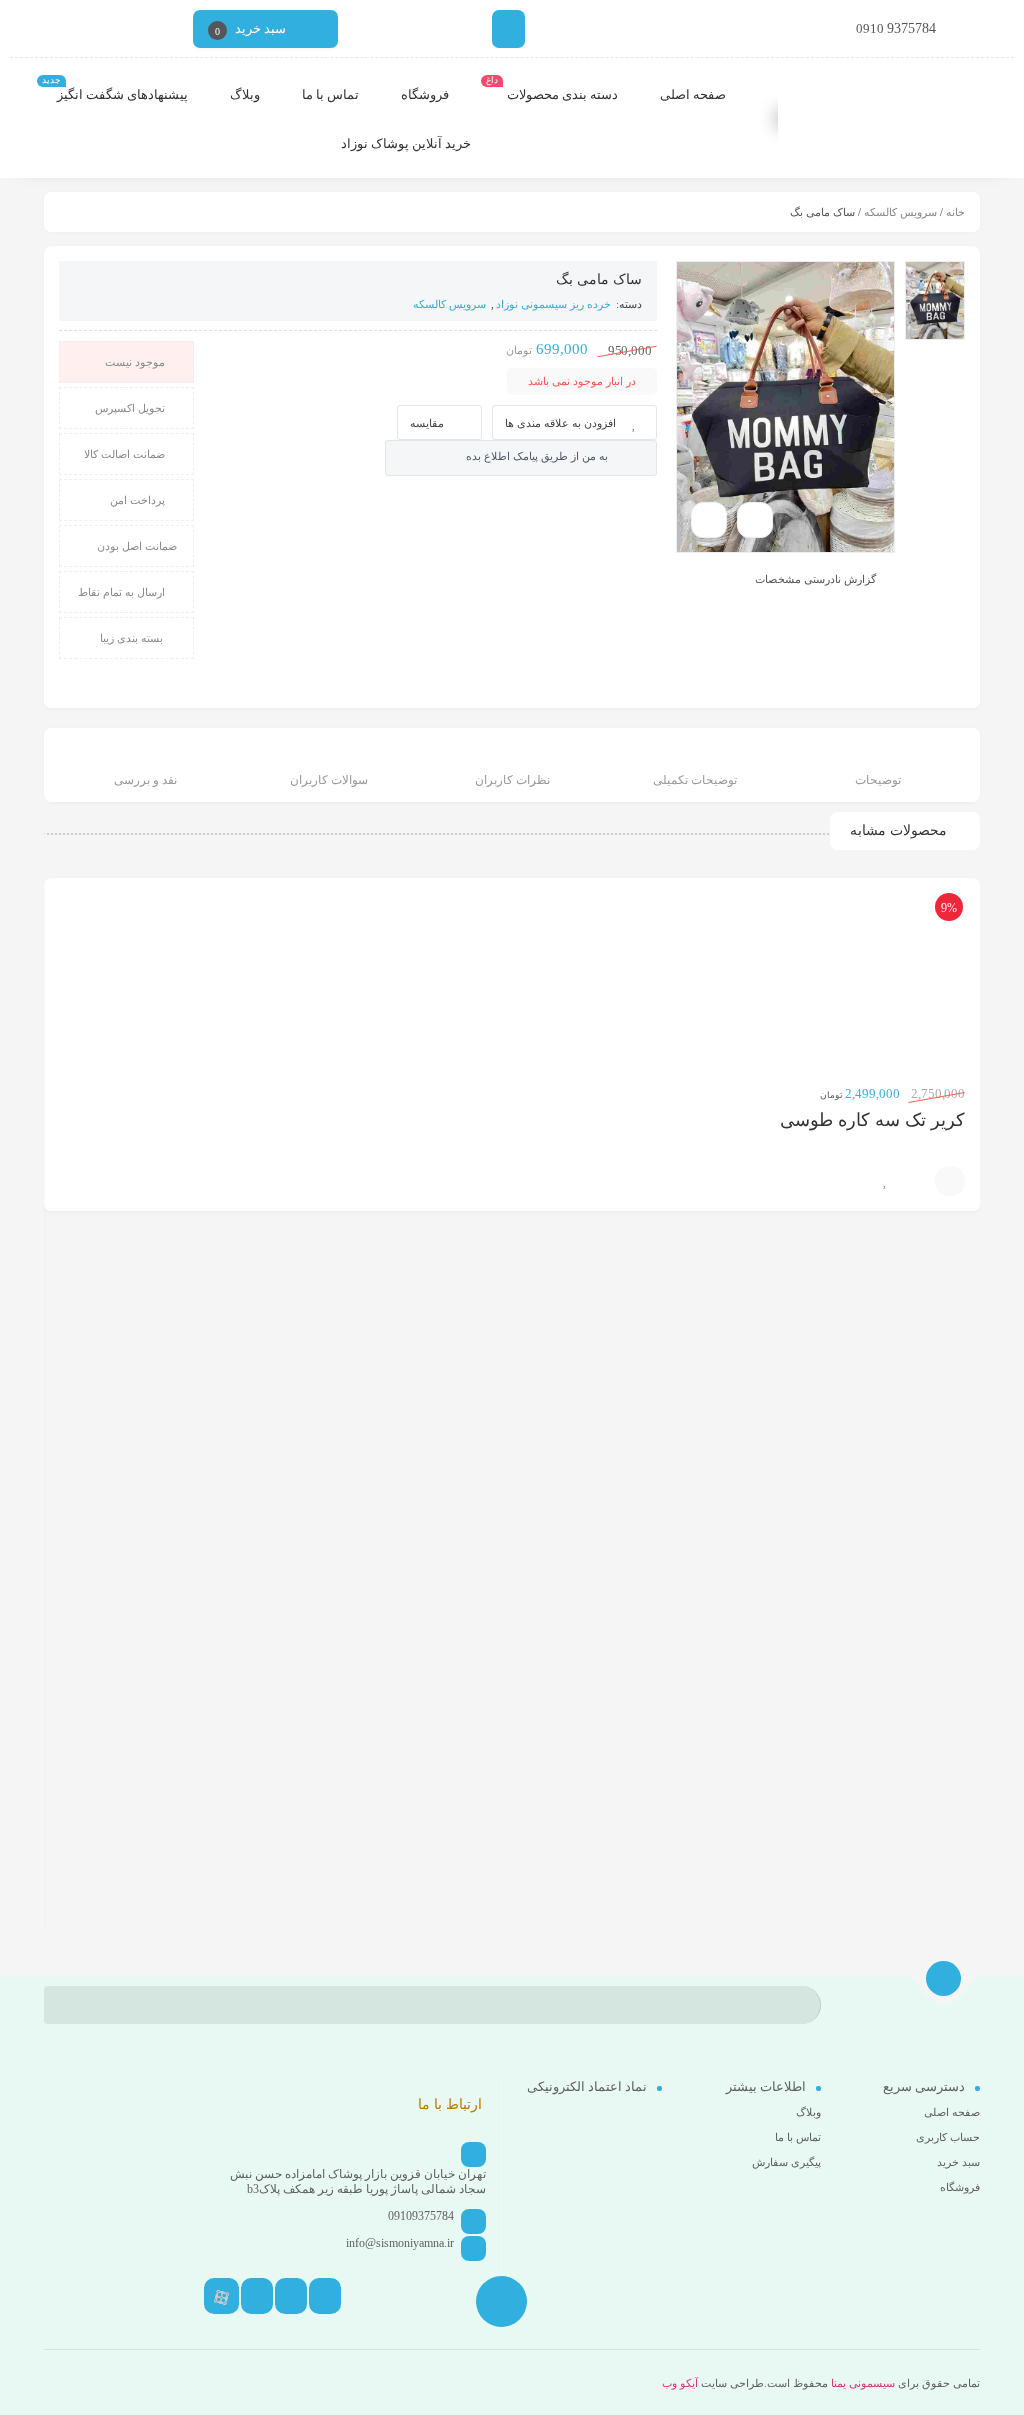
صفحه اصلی (952, 2112)
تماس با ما (798, 2137)
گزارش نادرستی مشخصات (815, 578)
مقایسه (427, 423)
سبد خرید (958, 2162)
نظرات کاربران (512, 780)
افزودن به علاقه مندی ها (560, 423)
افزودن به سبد (950, 1181)
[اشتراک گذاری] (755, 520)
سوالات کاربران (329, 780)
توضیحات (878, 780)
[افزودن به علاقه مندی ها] (885, 1181)
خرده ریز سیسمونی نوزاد (553, 304)
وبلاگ (808, 2112)
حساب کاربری (948, 2137)
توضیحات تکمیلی (695, 780)
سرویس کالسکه (900, 212)
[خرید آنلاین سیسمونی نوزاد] (896, 119)
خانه (955, 212)
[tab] (878, 767)
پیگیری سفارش (786, 2162)
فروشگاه (960, 2187)
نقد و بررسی (145, 780)
